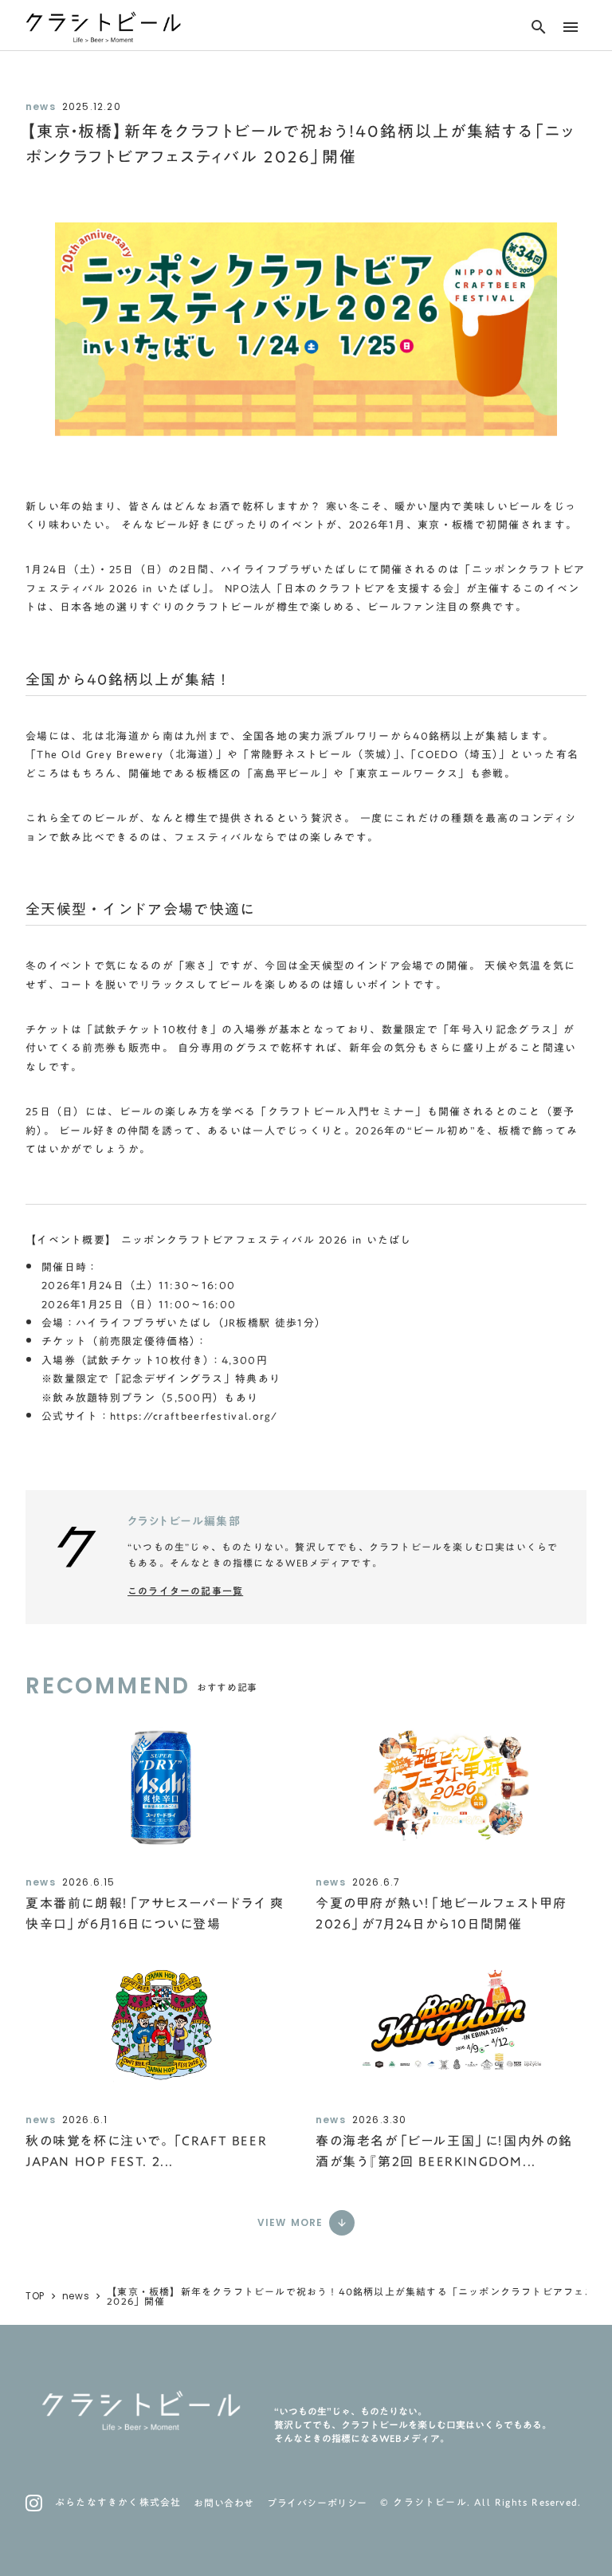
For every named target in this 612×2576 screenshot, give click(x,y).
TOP (35, 2296)
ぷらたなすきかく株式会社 (118, 2502)
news (76, 2296)
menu (571, 27)
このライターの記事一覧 (185, 1591)
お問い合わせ (224, 2503)
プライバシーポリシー (317, 2503)
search (539, 27)
